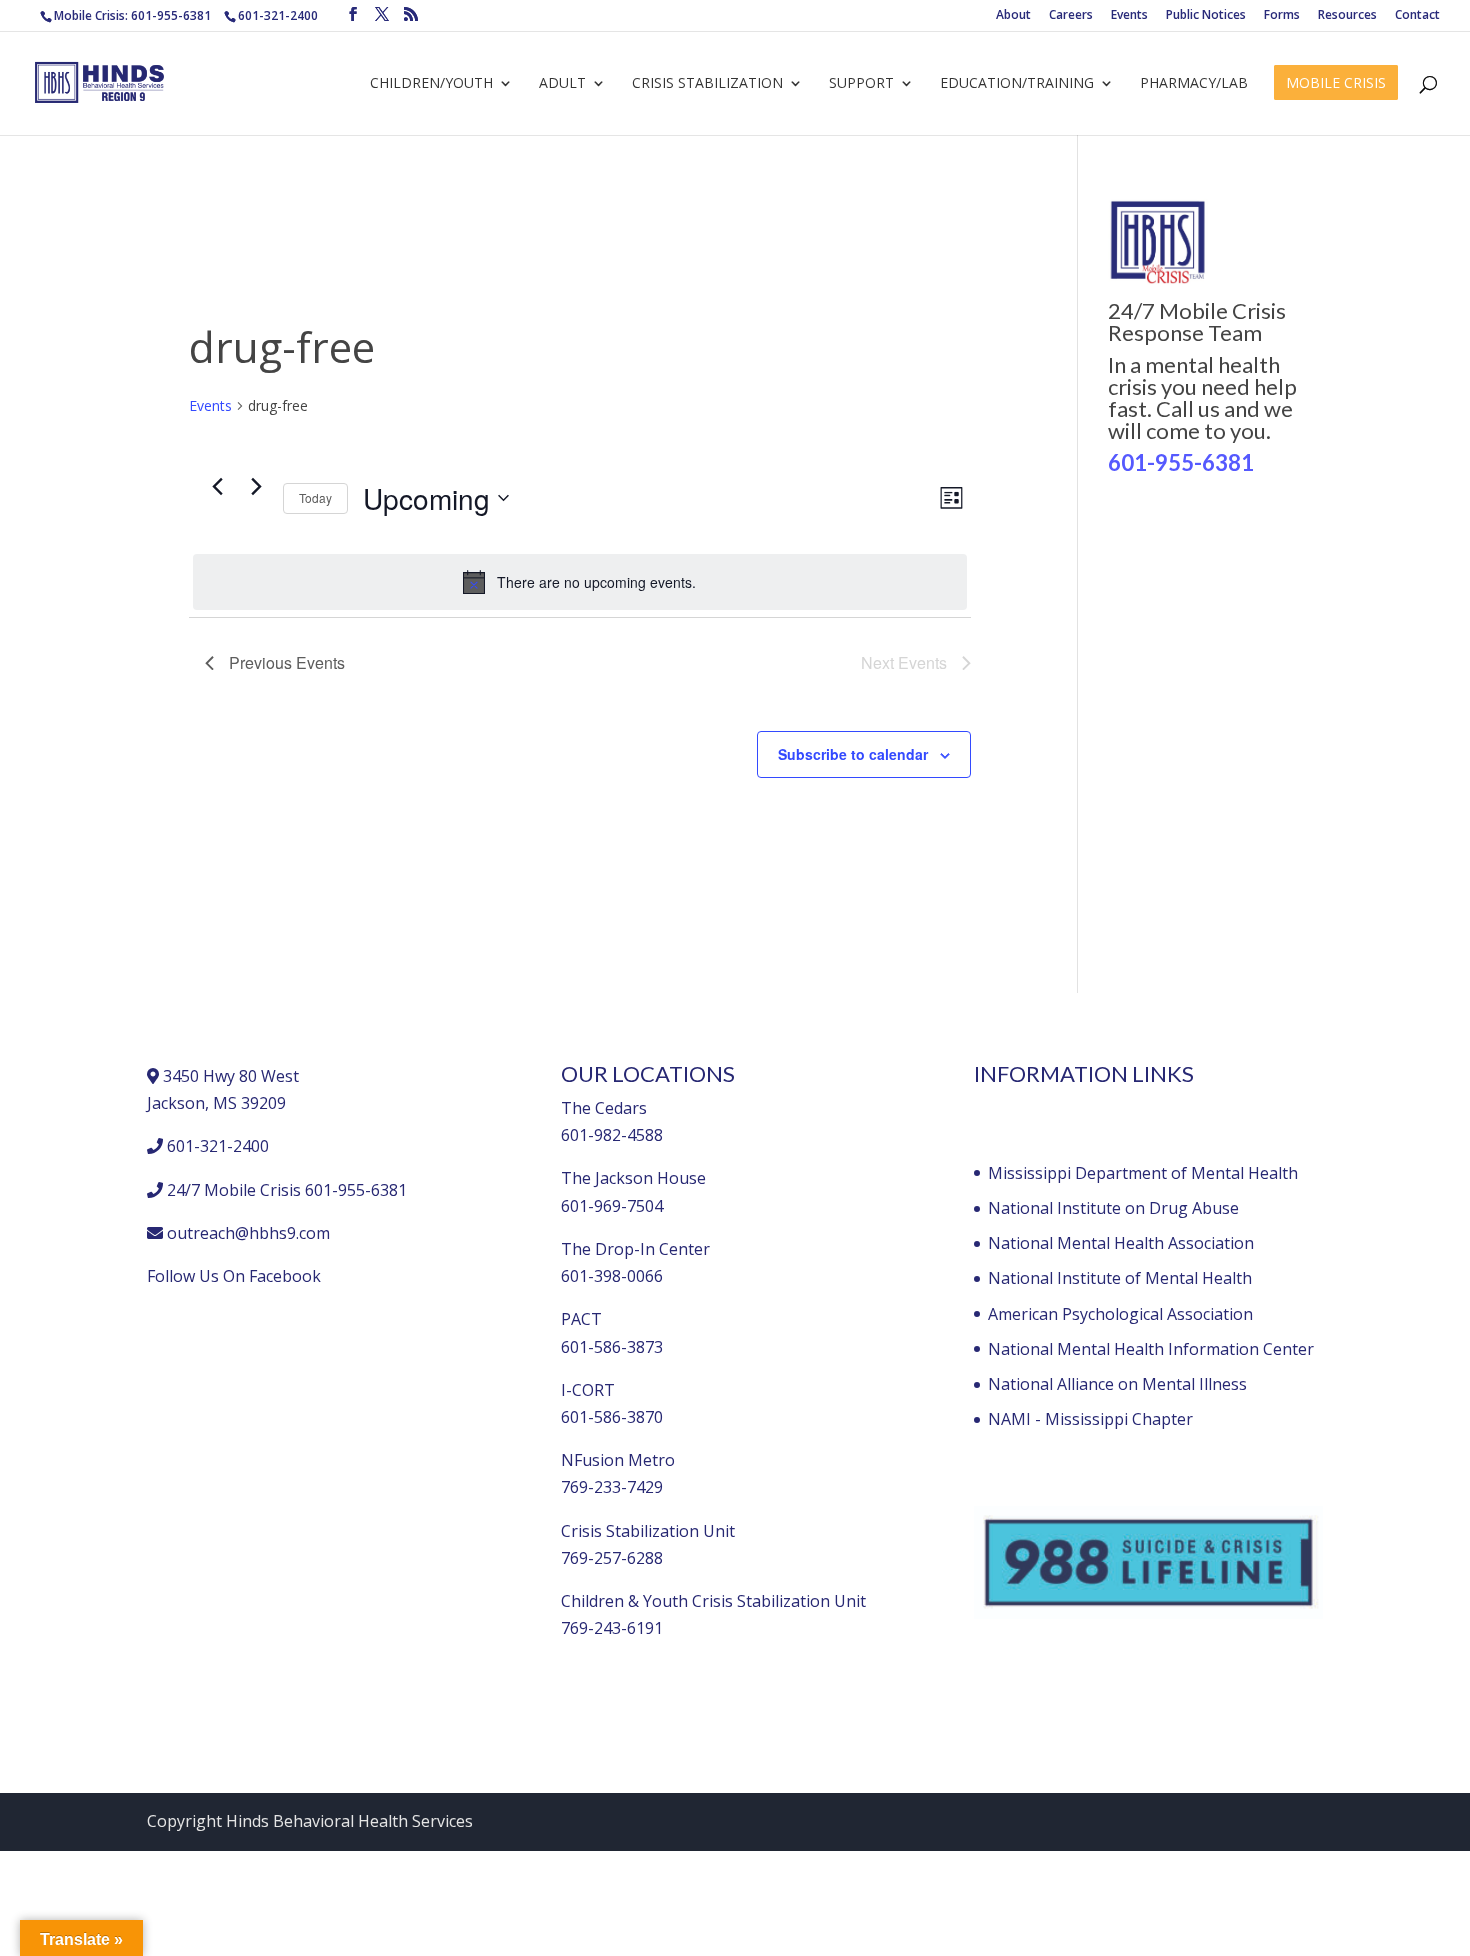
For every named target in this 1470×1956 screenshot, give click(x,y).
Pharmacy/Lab (1194, 84)
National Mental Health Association (1121, 1243)
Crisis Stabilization (707, 84)
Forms (1282, 16)
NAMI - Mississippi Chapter (1090, 1419)
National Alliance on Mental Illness (1117, 1384)
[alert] (580, 582)
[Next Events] (256, 487)
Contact (1417, 16)
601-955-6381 (1181, 462)
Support (861, 84)
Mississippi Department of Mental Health (1143, 1173)
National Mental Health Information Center (1151, 1349)
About (1013, 16)
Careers (1071, 16)
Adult (562, 84)
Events (1129, 16)
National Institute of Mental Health (1120, 1278)
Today (315, 497)
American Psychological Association (1120, 1314)
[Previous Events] (217, 487)
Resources (1347, 16)
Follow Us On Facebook (234, 1276)
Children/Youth (431, 84)
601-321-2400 (278, 15)
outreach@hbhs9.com (248, 1233)
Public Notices (1206, 16)
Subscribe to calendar (853, 754)
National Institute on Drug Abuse (1113, 1208)
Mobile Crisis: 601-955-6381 (132, 15)
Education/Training (1017, 84)
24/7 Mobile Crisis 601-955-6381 (287, 1190)
